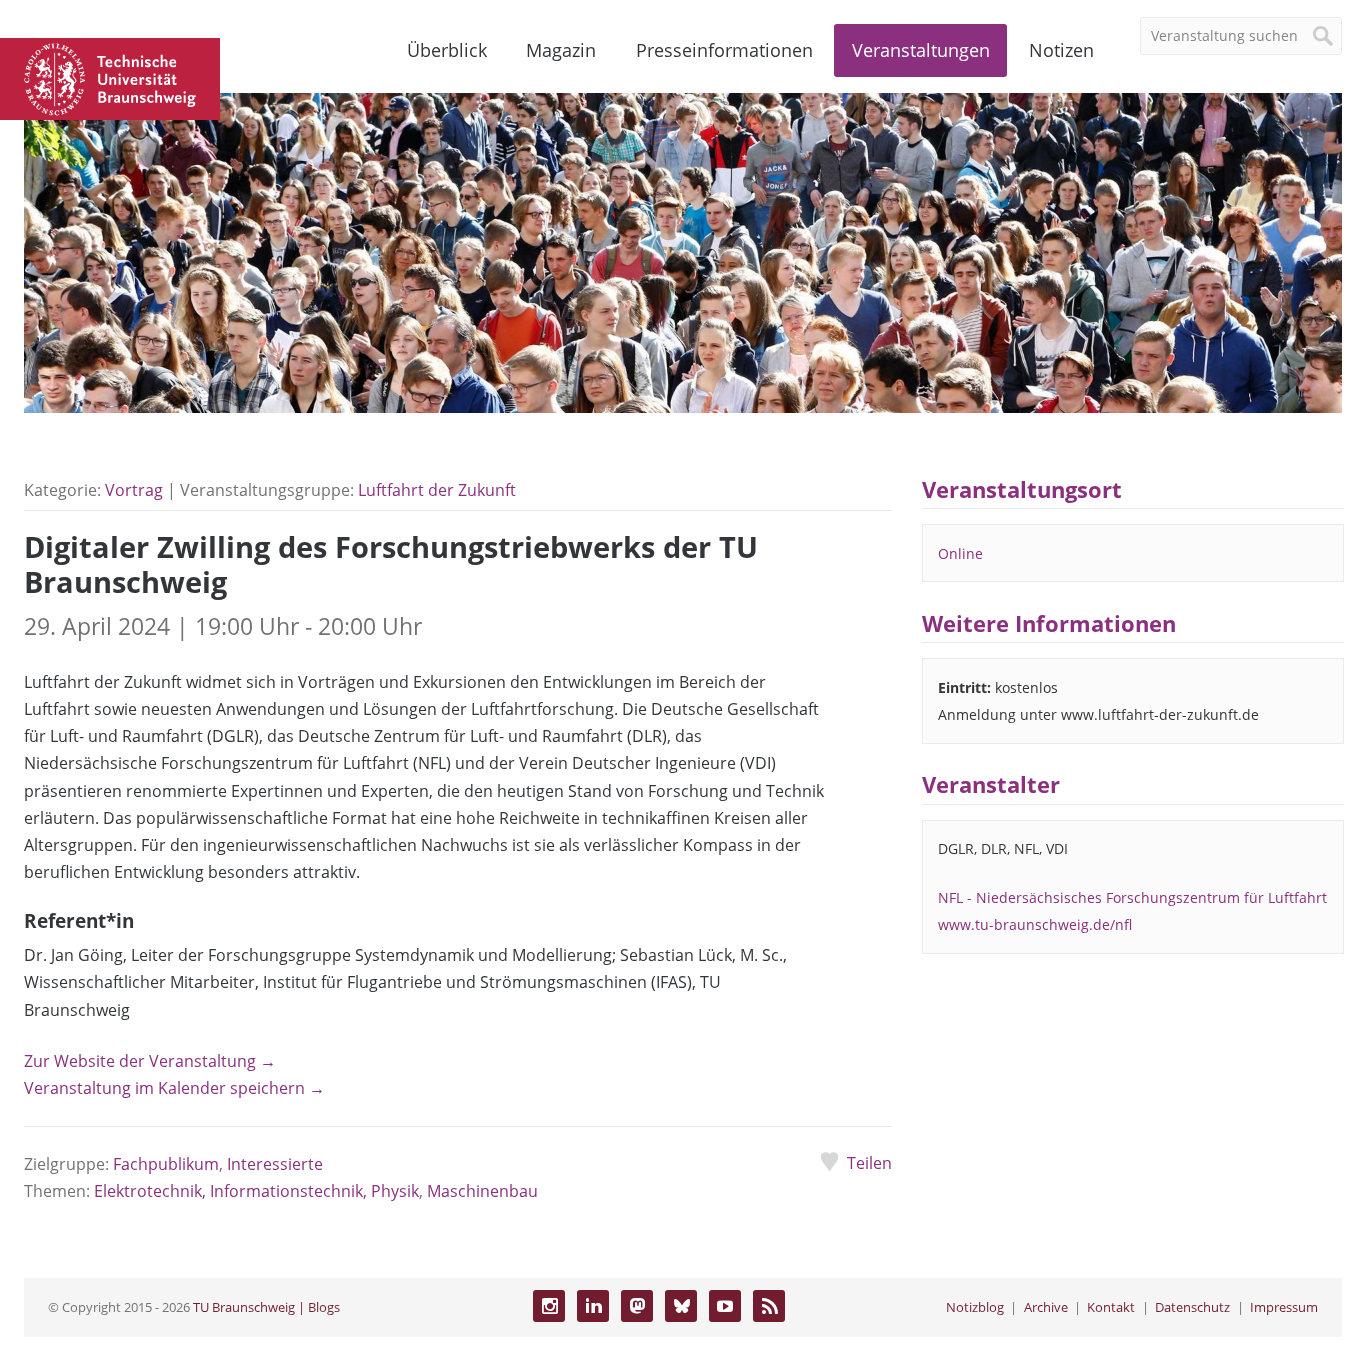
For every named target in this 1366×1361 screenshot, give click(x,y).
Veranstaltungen (921, 50)
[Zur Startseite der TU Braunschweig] (110, 77)
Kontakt (1111, 1307)
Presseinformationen (724, 50)
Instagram (549, 1306)
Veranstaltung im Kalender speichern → (174, 1088)
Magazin (561, 50)
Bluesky (681, 1306)
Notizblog (975, 1307)
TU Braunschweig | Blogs (266, 1307)
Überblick (447, 50)
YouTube (725, 1306)
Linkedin (593, 1306)
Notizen (1061, 50)
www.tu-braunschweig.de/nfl (1035, 924)
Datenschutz (1192, 1307)
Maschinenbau (482, 1191)
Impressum (1284, 1307)
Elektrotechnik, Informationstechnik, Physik (256, 1191)
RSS (769, 1306)
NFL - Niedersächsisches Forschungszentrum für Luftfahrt (1132, 897)
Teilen (869, 1163)
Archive (1046, 1307)
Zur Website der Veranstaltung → (150, 1061)
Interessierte (275, 1164)
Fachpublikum (166, 1164)
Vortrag (134, 490)
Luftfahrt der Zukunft (437, 490)
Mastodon (637, 1306)
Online (960, 553)
